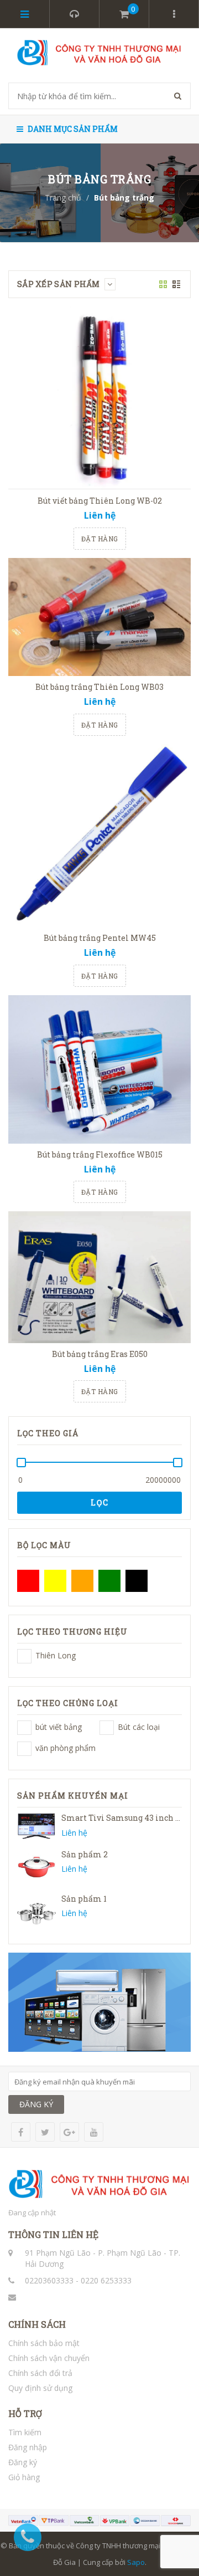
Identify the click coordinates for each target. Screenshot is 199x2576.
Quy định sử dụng (40, 2388)
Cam (82, 1581)
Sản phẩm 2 (85, 1854)
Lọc (100, 1502)
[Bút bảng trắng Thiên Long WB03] (99, 617)
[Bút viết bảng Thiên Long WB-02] (99, 398)
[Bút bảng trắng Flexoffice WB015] (99, 1069)
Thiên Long (24, 1656)
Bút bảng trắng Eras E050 (100, 1354)
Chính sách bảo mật (44, 2343)
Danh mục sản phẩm (72, 129)
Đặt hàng (100, 539)
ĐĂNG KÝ (36, 2104)
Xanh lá (109, 1581)
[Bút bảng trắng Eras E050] (99, 1277)
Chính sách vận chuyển (49, 2358)
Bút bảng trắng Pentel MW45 (100, 938)
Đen (137, 1581)
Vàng (55, 1581)
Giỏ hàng (24, 2477)
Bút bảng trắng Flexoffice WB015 (100, 1154)
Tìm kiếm (25, 2432)
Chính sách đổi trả (40, 2373)
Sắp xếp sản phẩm (59, 284)
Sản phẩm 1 (84, 1899)
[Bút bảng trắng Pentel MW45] (99, 836)
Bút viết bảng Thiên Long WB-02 (100, 501)
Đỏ (28, 1581)
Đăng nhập (28, 2447)
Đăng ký (23, 2462)
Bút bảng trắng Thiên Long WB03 (99, 687)
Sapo (136, 2562)
